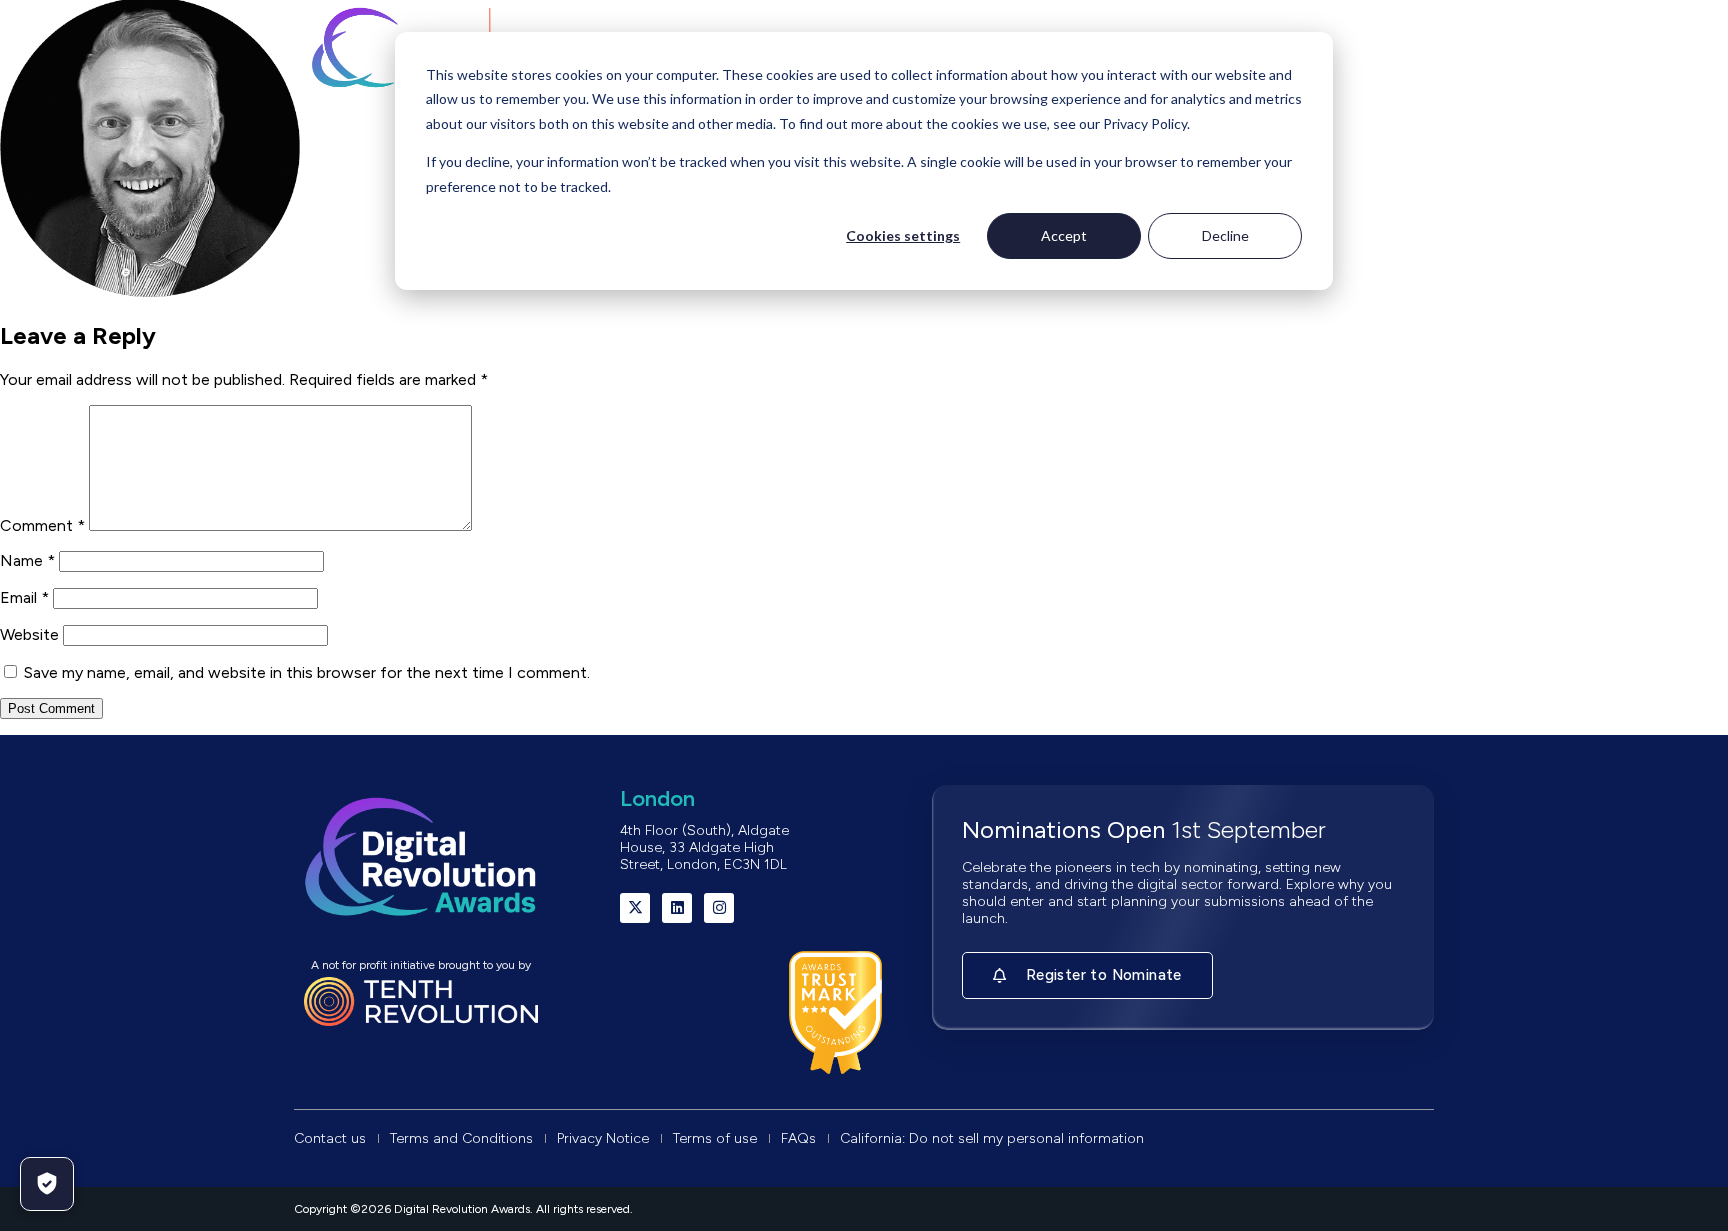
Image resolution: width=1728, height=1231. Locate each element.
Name (27, 560)
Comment (42, 525)
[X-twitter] (635, 908)
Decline (1225, 235)
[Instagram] (719, 908)
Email (24, 597)
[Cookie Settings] (47, 1184)
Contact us (1342, 138)
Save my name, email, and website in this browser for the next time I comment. (307, 672)
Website (29, 634)
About (364, 138)
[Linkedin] (677, 908)
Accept (1064, 235)
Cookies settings (903, 235)
